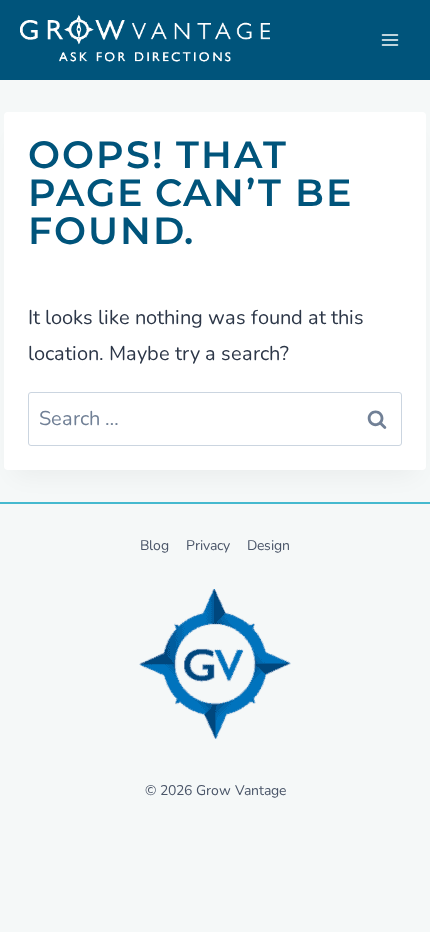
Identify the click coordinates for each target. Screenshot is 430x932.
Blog (154, 545)
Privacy (208, 545)
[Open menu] (389, 40)
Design (268, 545)
